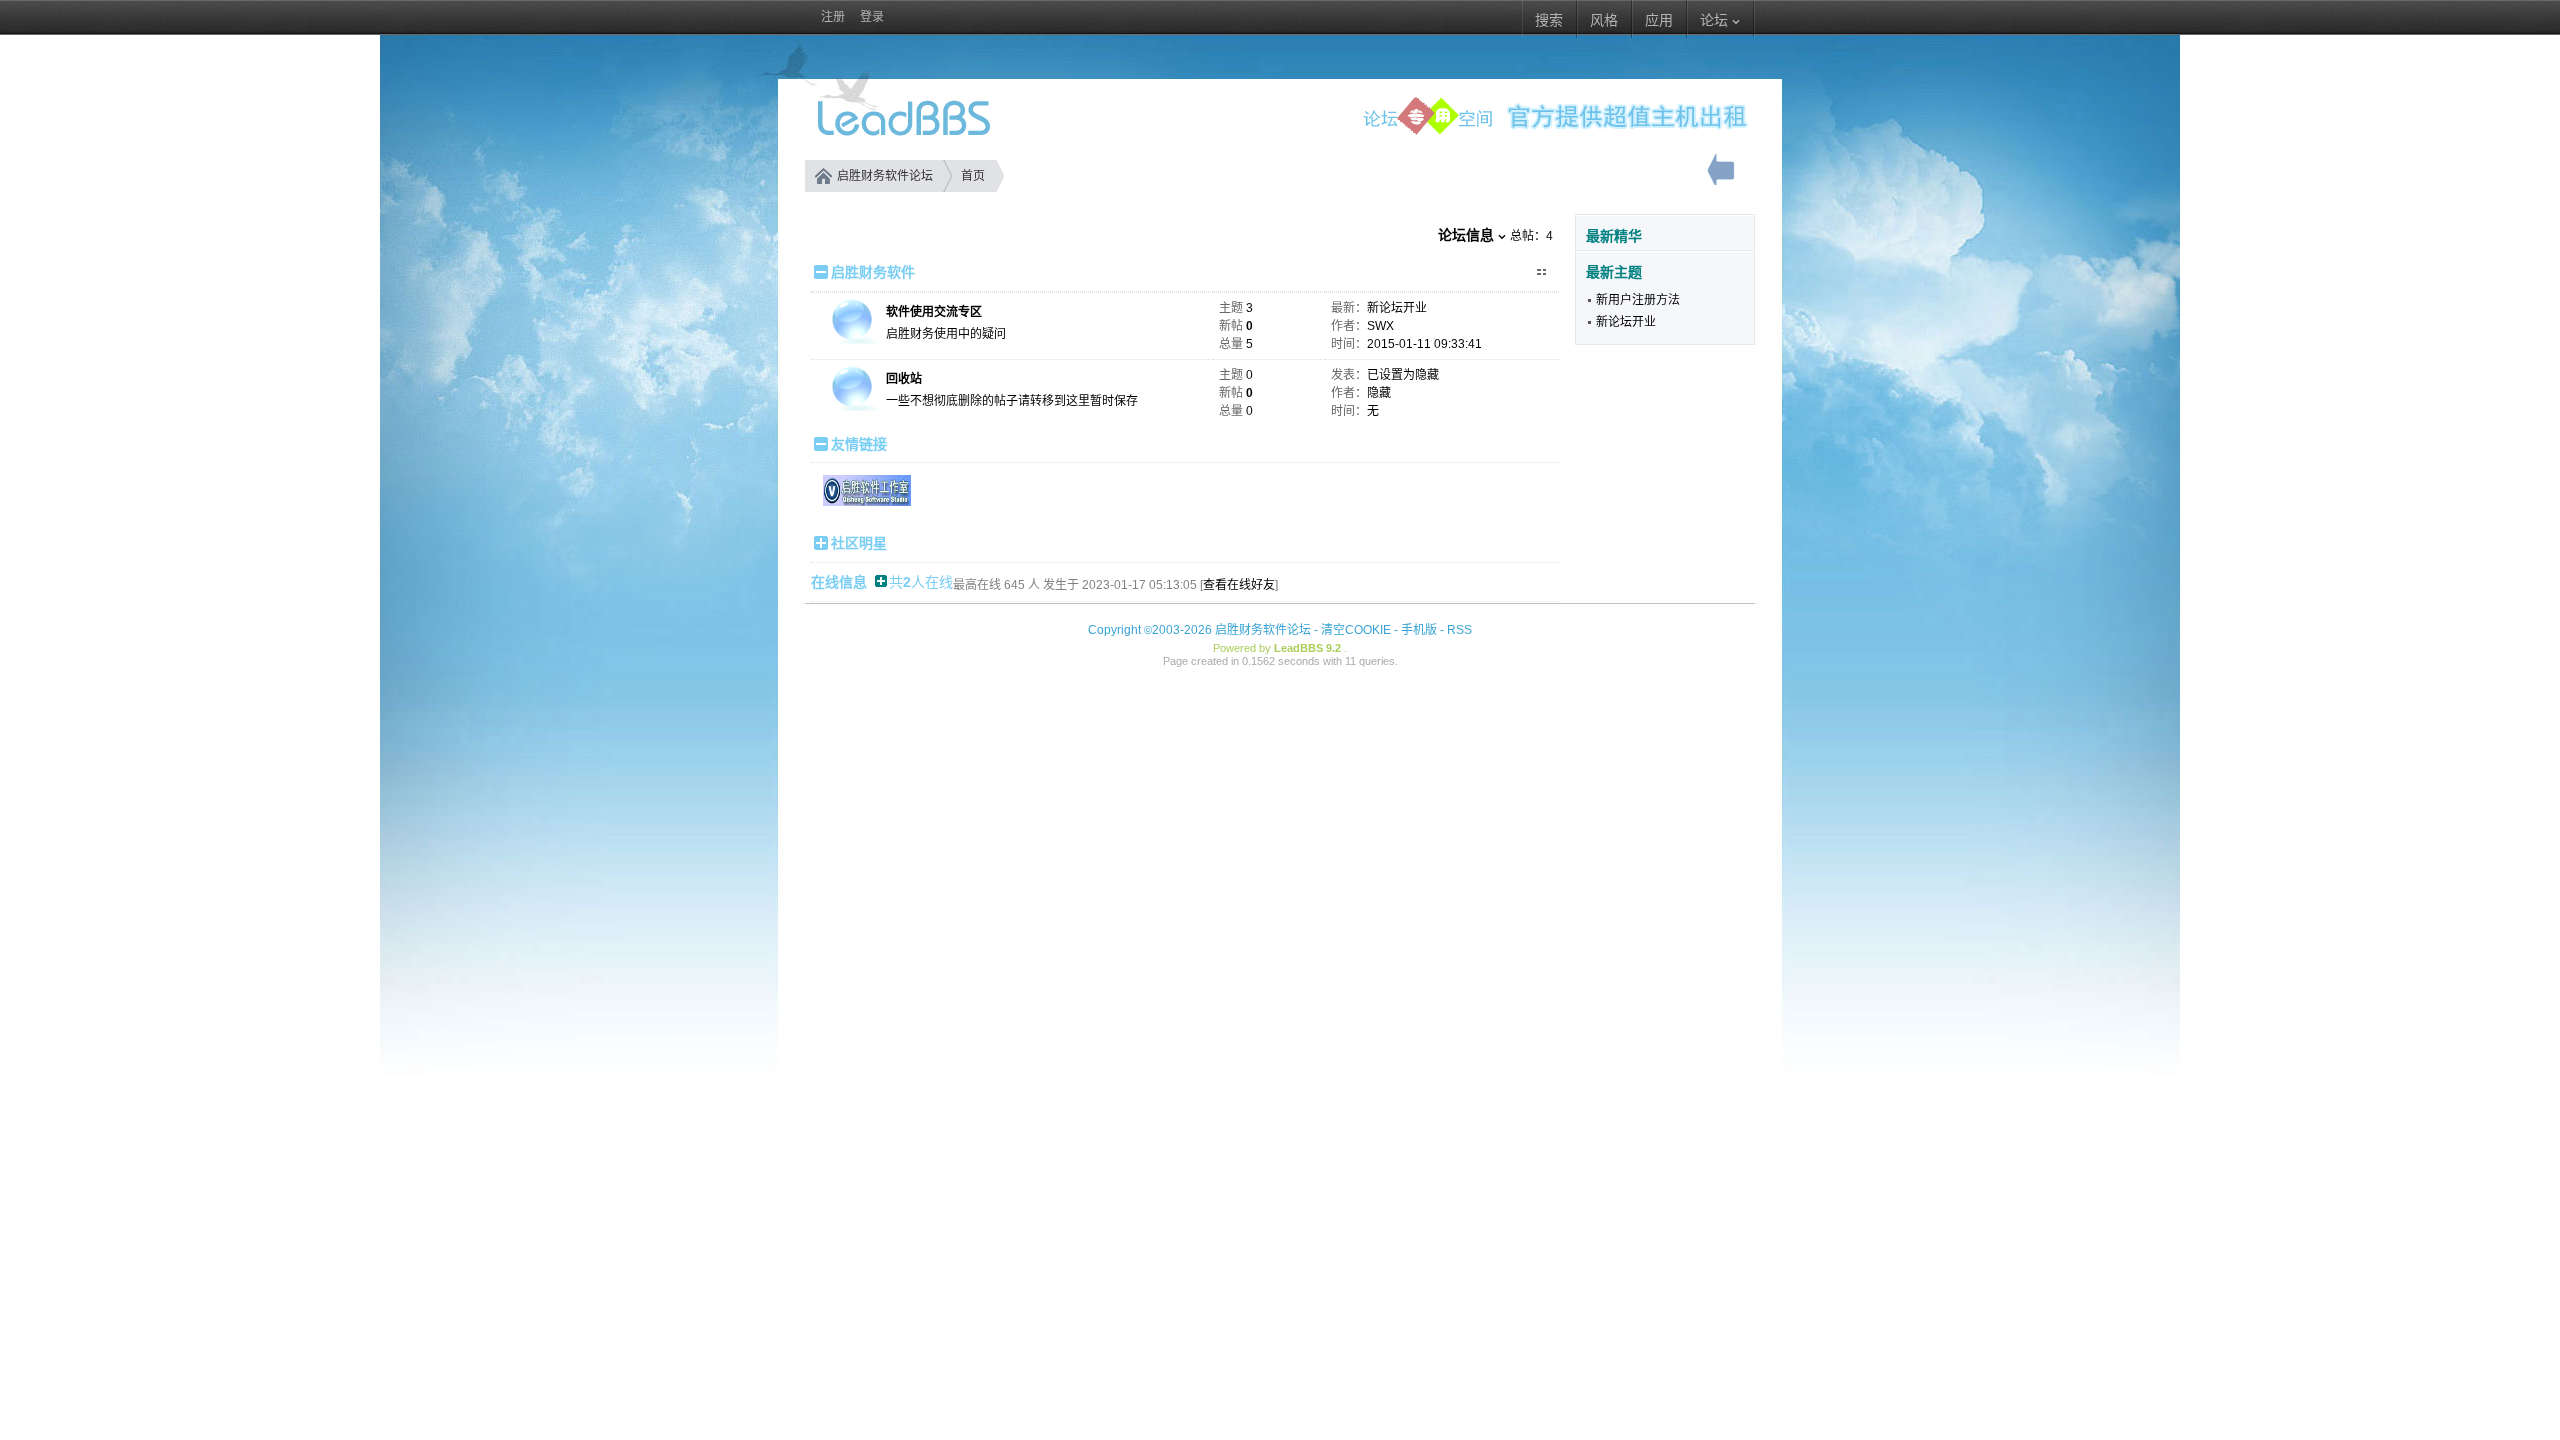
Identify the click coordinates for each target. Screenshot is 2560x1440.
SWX (1380, 326)
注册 (833, 17)
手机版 (1419, 630)
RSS (1459, 630)
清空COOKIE (1356, 630)
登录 (872, 17)
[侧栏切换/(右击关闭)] (1722, 174)
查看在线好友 (1239, 585)
